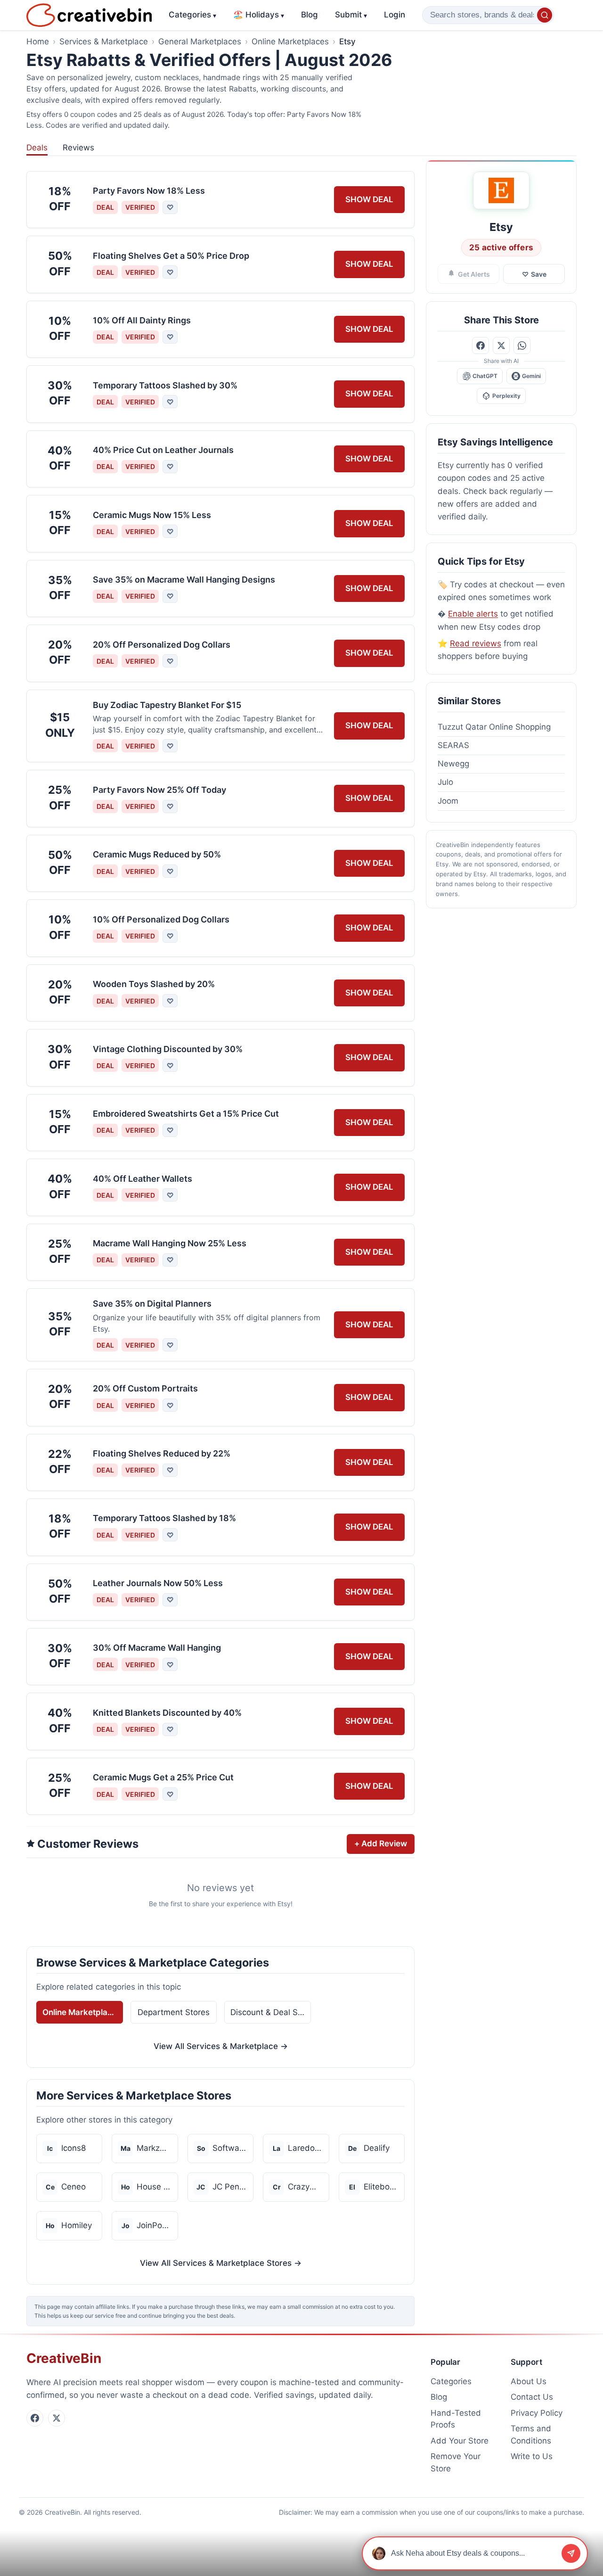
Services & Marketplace (104, 41)
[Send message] (571, 2553)
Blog (310, 15)
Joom (448, 801)
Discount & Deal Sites (271, 2012)
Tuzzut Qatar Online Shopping (494, 727)
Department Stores (174, 2012)
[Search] (545, 15)
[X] (57, 2418)
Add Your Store (460, 2441)
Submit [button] (351, 15)
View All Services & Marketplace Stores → (221, 2263)
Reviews (78, 148)
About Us (529, 2381)
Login (395, 15)
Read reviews (476, 643)
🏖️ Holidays (259, 15)
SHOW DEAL (369, 199)
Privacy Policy (537, 2413)
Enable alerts (473, 614)
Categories (192, 15)
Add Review (381, 1844)
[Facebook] (35, 2418)
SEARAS (453, 745)
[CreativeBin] (89, 15)
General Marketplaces (200, 41)
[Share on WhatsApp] (522, 346)
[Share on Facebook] (481, 346)
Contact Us (532, 2397)
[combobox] (488, 15)
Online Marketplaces (290, 41)
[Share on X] (501, 346)
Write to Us (532, 2456)
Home (38, 41)
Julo (445, 782)
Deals (37, 148)
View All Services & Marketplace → (221, 2046)
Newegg (453, 764)
